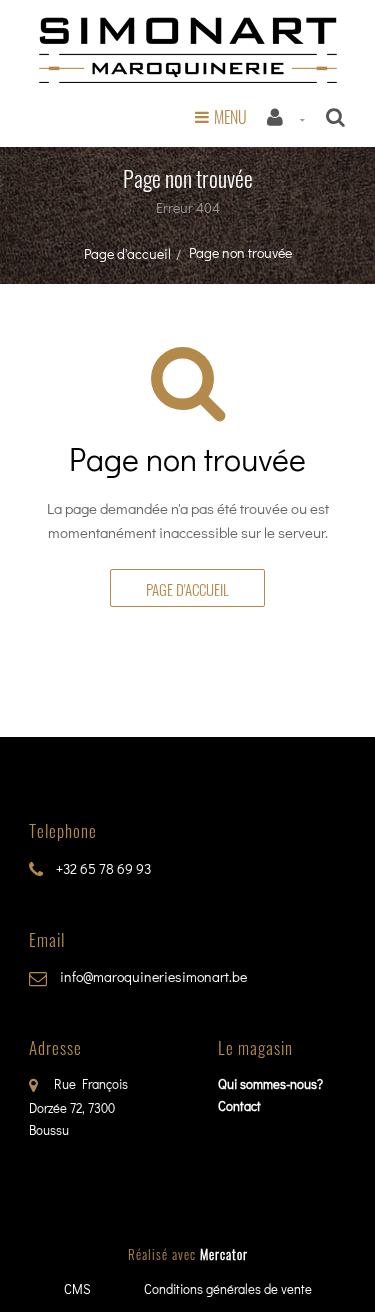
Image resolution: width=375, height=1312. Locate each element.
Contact (239, 1105)
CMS (77, 1288)
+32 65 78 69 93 (102, 868)
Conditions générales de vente (228, 1288)
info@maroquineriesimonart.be (152, 976)
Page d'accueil (127, 253)
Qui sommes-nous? (270, 1083)
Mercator (224, 1254)
